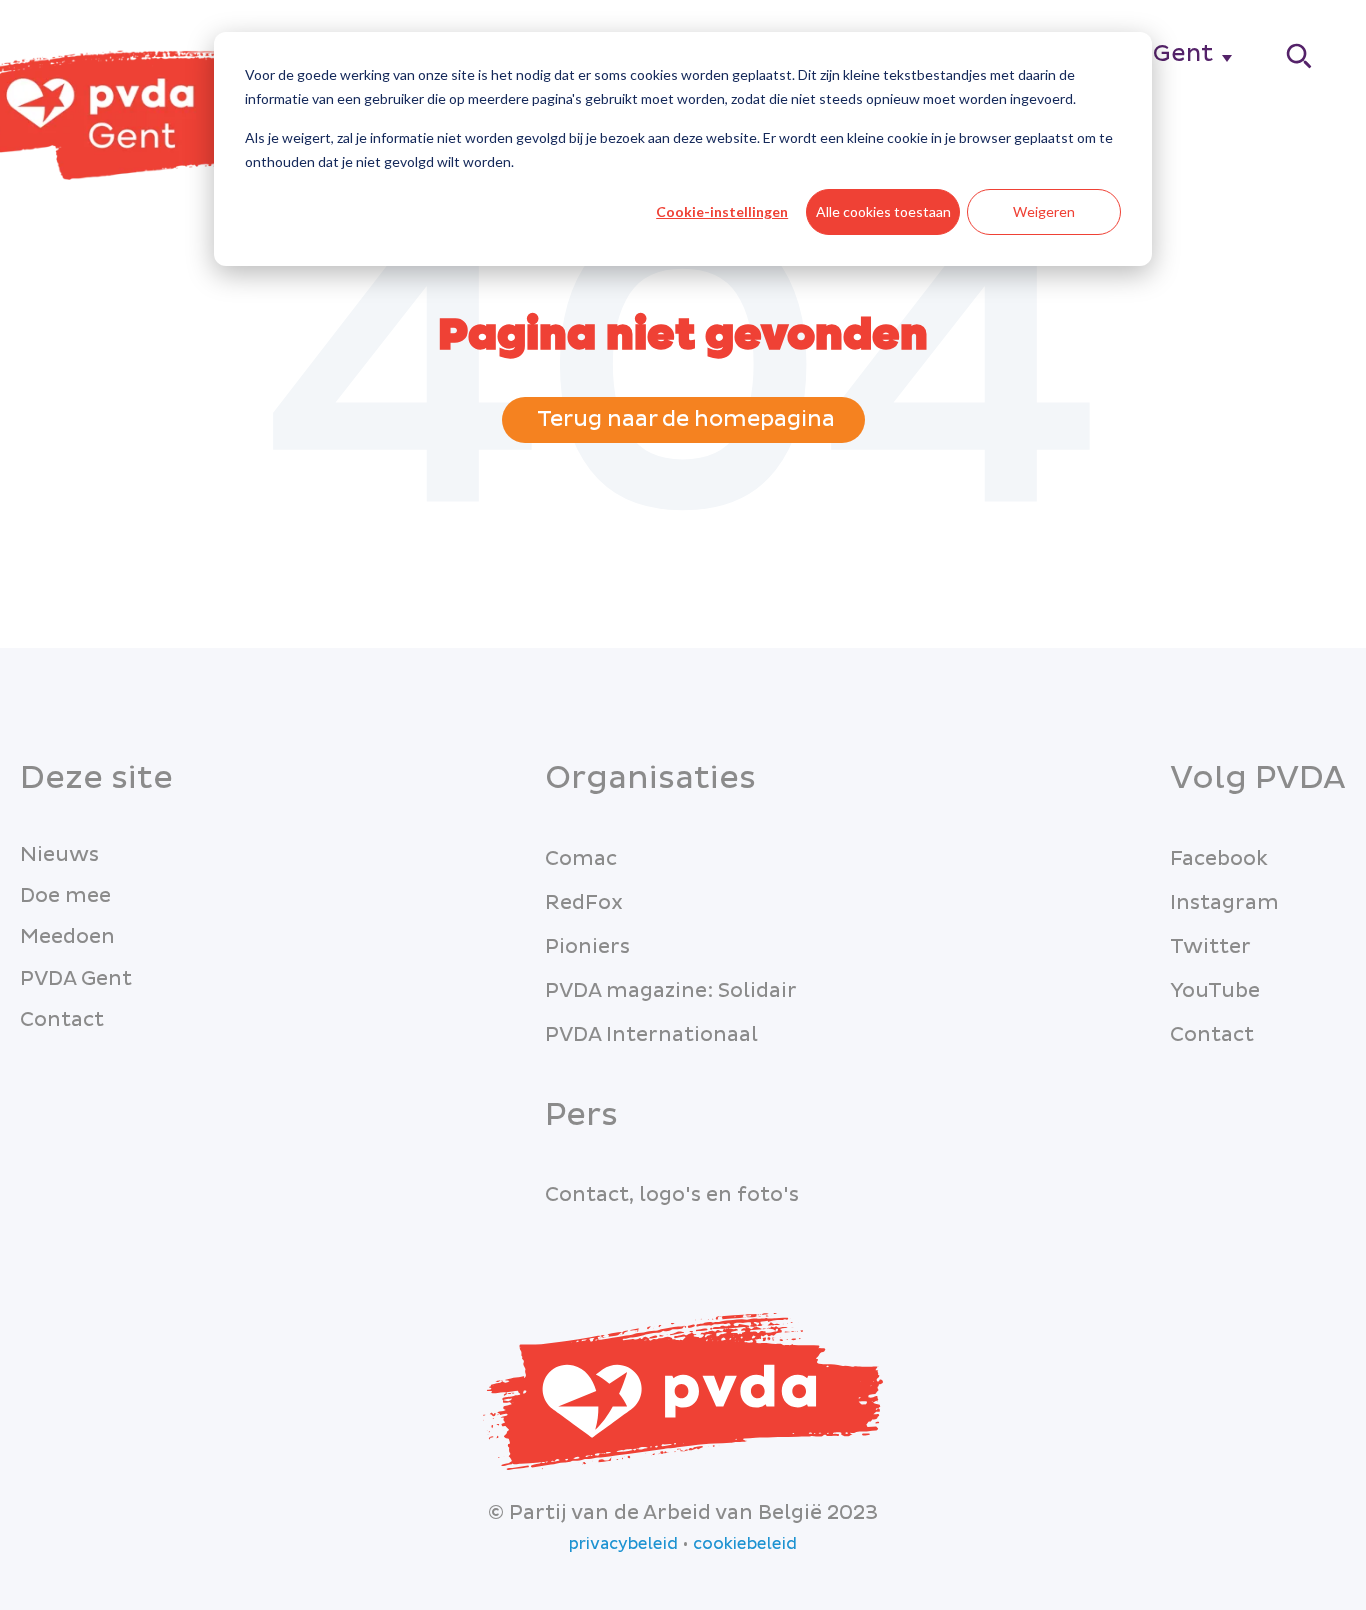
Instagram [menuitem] (1224, 903)
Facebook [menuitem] (1219, 859)
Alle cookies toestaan (883, 211)
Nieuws (59, 855)
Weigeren (1044, 211)
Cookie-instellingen (722, 211)
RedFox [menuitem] (584, 903)
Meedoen (67, 937)
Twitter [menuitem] (1210, 947)
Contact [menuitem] (1212, 1035)
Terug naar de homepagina (683, 419)
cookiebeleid (745, 1544)
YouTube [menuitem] (1215, 991)
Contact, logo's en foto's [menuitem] (672, 1195)
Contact (62, 1020)
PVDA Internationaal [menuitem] (651, 1035)
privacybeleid (623, 1544)
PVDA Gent (76, 979)
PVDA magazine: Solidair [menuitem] (671, 991)
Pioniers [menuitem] (587, 947)
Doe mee (65, 896)
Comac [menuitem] (581, 859)
